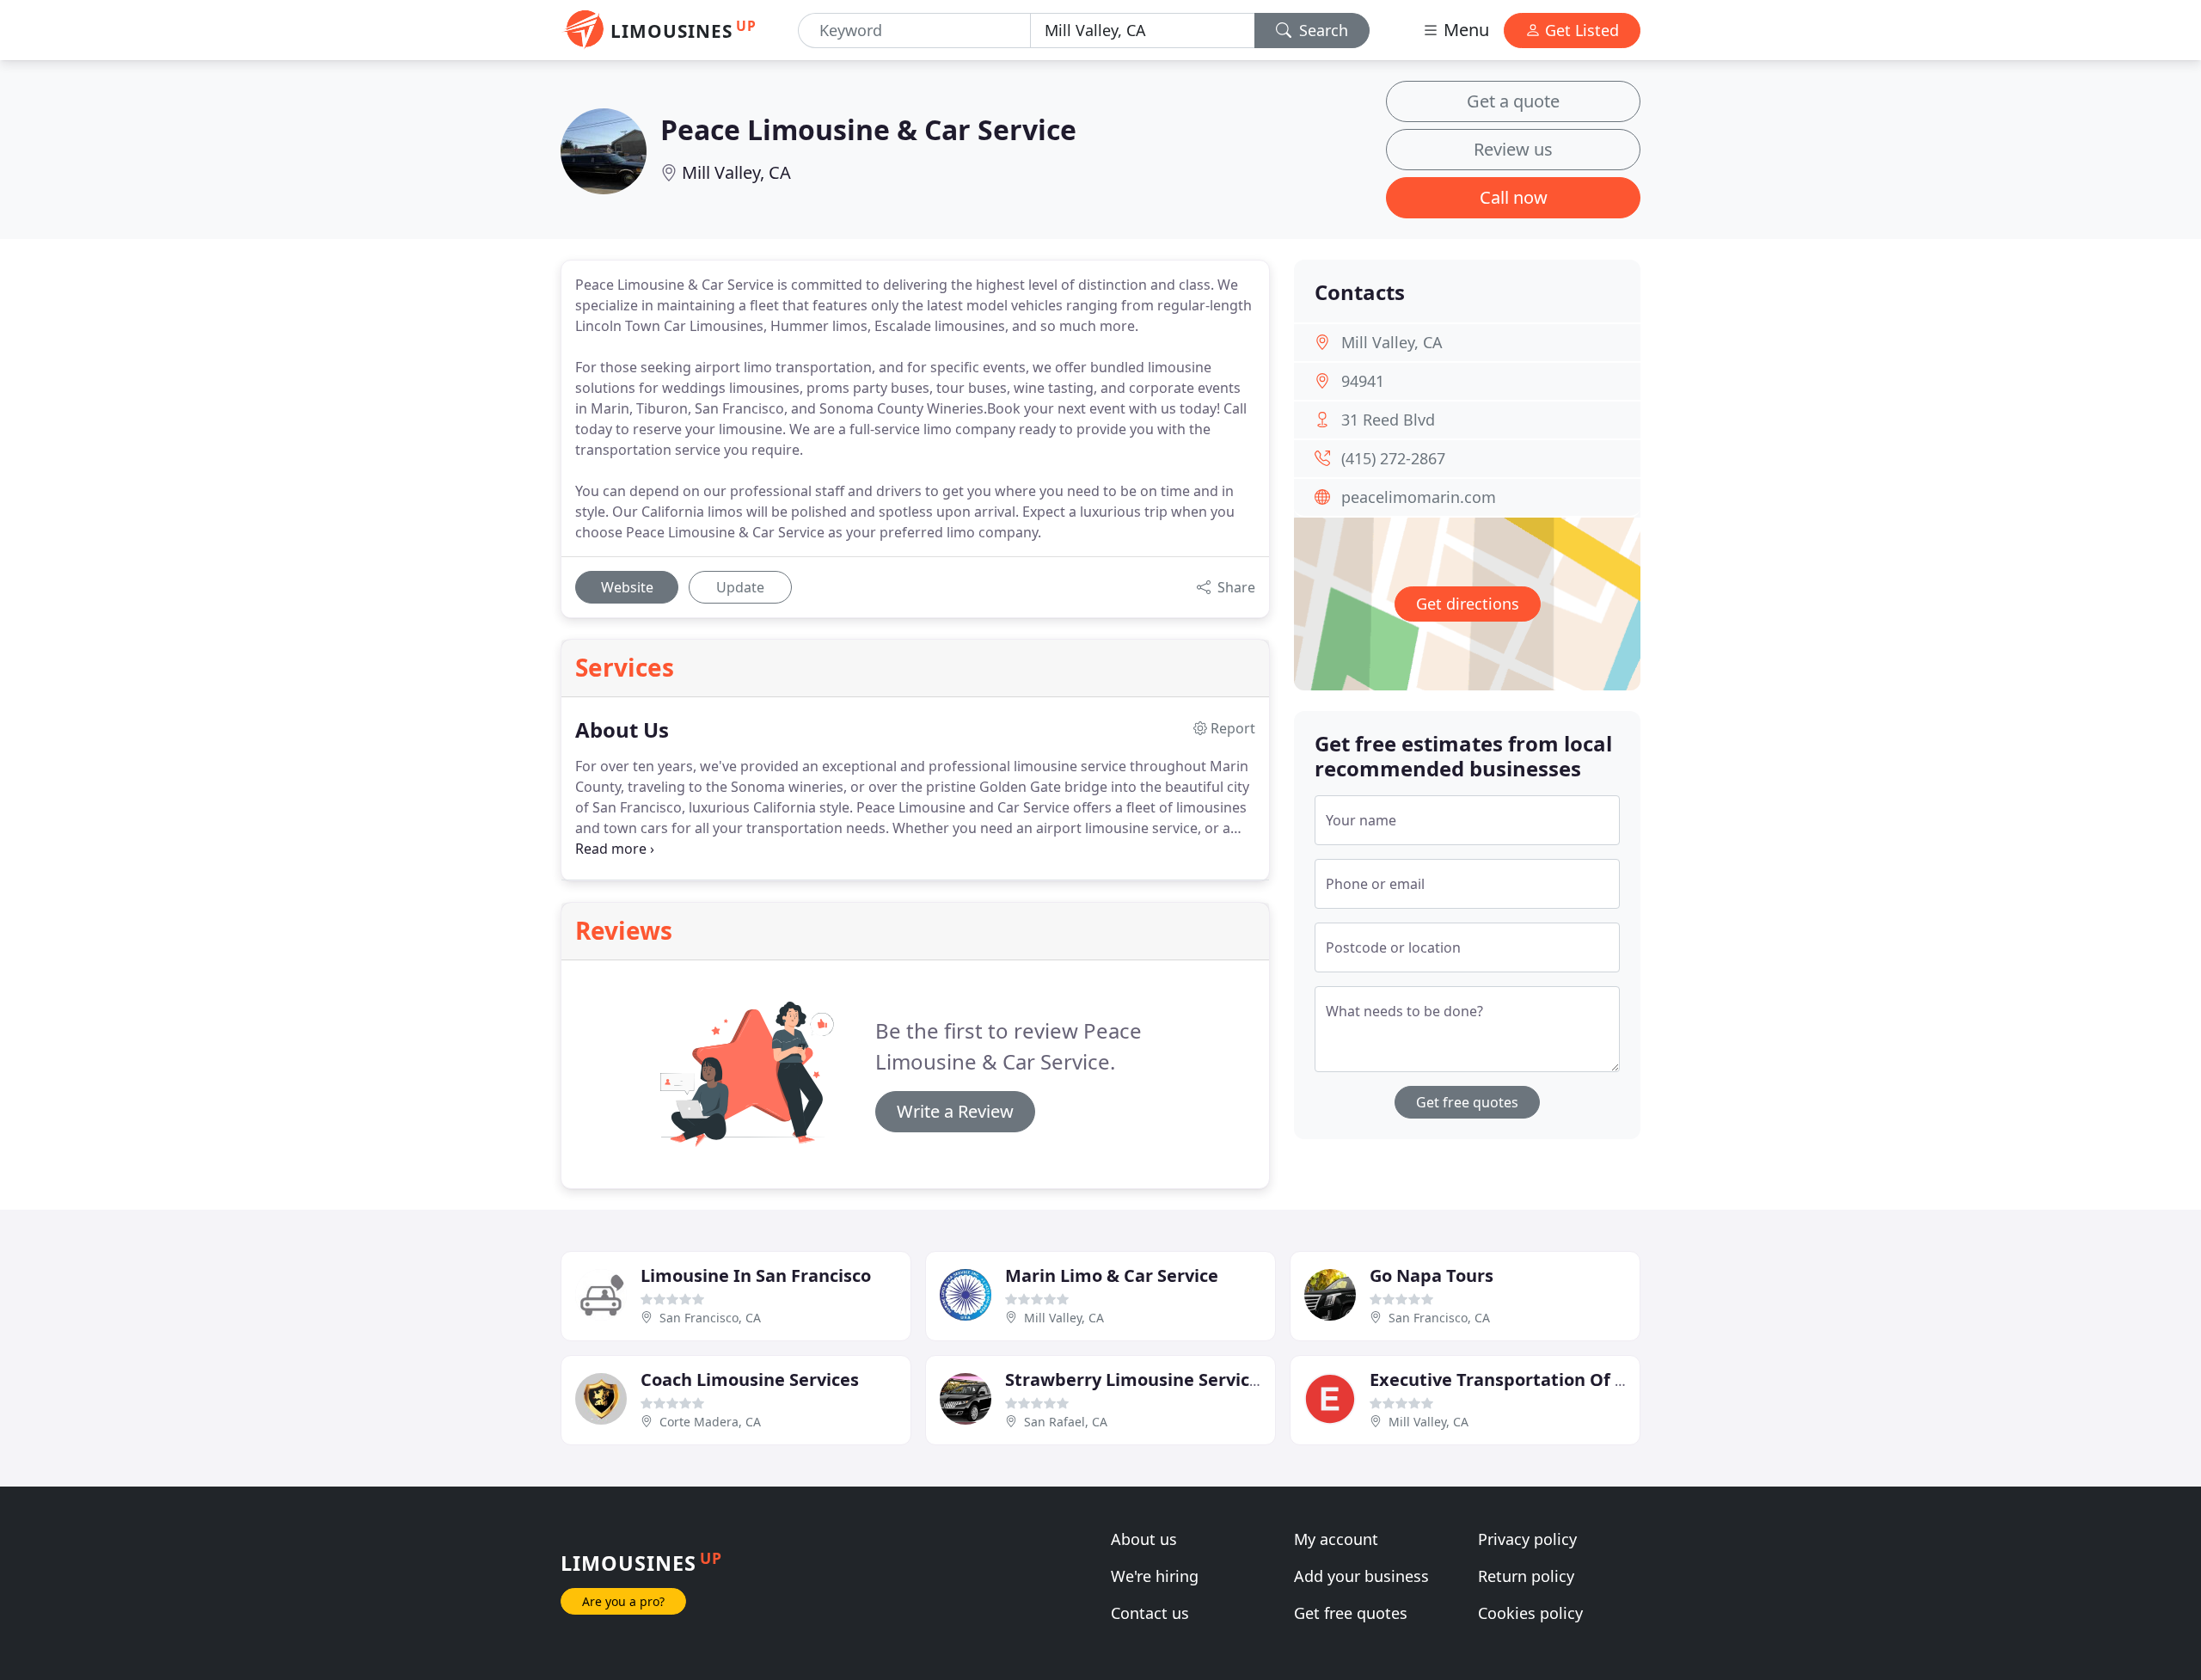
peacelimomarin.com (1419, 497)
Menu (1464, 30)
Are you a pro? (623, 1601)
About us (1144, 1539)
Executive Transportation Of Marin (1517, 1380)
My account (1336, 1539)
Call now (1514, 197)
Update (740, 587)
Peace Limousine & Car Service (868, 129)
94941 (1363, 381)
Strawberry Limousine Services (1137, 1380)
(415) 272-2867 (1393, 458)
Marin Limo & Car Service (1112, 1275)
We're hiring (1155, 1576)
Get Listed (1580, 30)
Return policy (1526, 1576)
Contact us (1150, 1613)
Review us (1513, 149)
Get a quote (1513, 101)
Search (1321, 30)
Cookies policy (1530, 1613)
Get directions (1468, 604)
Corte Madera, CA (710, 1422)
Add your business (1361, 1576)
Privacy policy (1527, 1539)
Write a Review (955, 1111)
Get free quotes (1467, 1102)
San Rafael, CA (1066, 1422)
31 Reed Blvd (1388, 420)
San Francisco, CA (710, 1318)
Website (627, 587)
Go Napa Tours (1432, 1275)
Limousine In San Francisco (756, 1275)
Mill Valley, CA (736, 172)
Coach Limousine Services (750, 1380)
